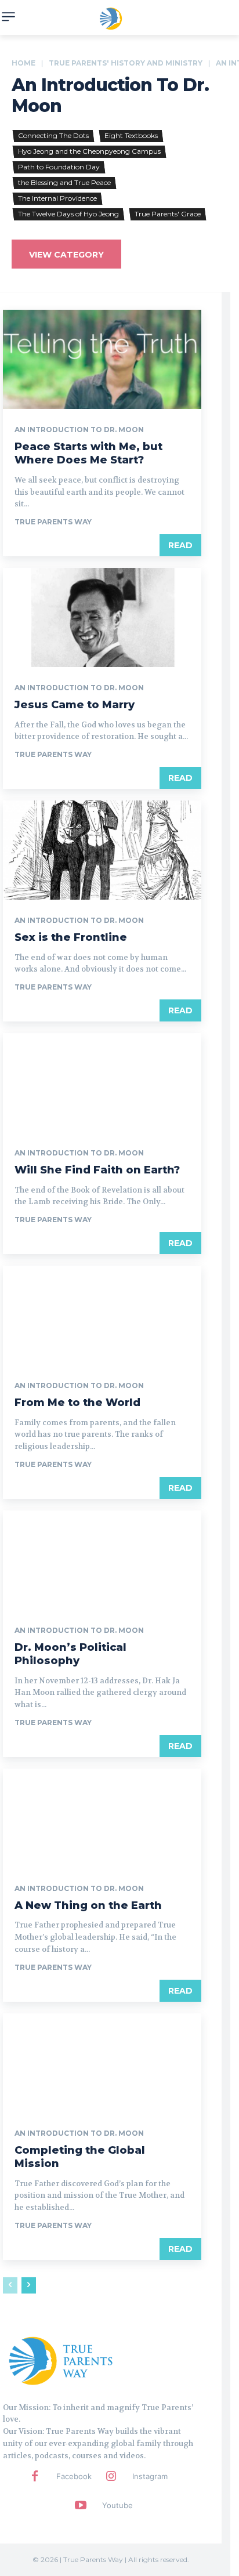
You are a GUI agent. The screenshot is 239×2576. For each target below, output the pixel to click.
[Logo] (61, 2360)
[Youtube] (81, 2506)
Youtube (117, 2505)
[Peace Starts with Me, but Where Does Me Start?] (102, 359)
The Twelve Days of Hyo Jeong (68, 214)
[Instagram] (111, 2477)
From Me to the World (77, 1403)
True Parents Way (53, 522)
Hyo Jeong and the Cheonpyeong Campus (89, 151)
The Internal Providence (57, 198)
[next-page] (29, 2285)
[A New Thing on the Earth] (102, 1818)
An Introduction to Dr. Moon (79, 430)
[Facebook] (35, 2477)
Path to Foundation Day (59, 167)
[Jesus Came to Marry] (102, 617)
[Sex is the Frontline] (102, 850)
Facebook (74, 2476)
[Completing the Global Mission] (102, 2063)
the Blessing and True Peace (64, 182)
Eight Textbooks (131, 135)
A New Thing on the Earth (88, 1905)
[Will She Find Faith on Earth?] (102, 1083)
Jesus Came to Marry (75, 705)
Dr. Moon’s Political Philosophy (70, 1654)
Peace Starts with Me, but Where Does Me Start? (88, 453)
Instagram (150, 2476)
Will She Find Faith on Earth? (97, 1170)
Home (23, 63)
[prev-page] (10, 2285)
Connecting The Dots (53, 135)
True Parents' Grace (168, 214)
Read (180, 545)
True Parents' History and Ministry (126, 63)
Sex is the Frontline (71, 937)
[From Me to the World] (102, 1315)
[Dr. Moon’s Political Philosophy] (102, 1560)
